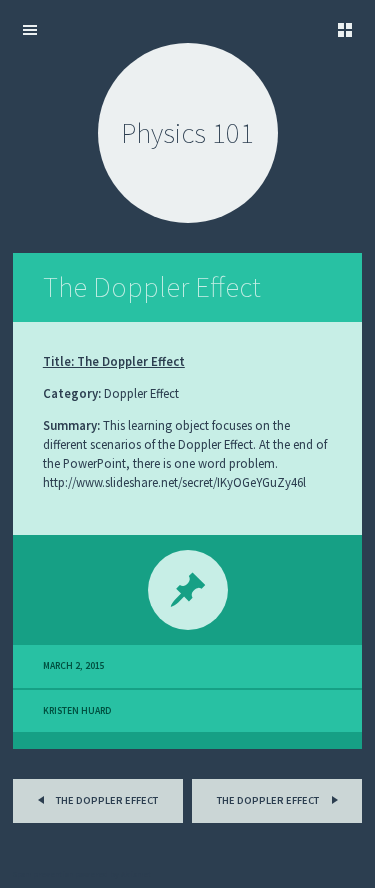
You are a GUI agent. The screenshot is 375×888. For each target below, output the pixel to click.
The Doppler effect (106, 800)
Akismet (136, 874)
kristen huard (77, 711)
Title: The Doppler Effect (114, 361)
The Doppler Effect (152, 287)
